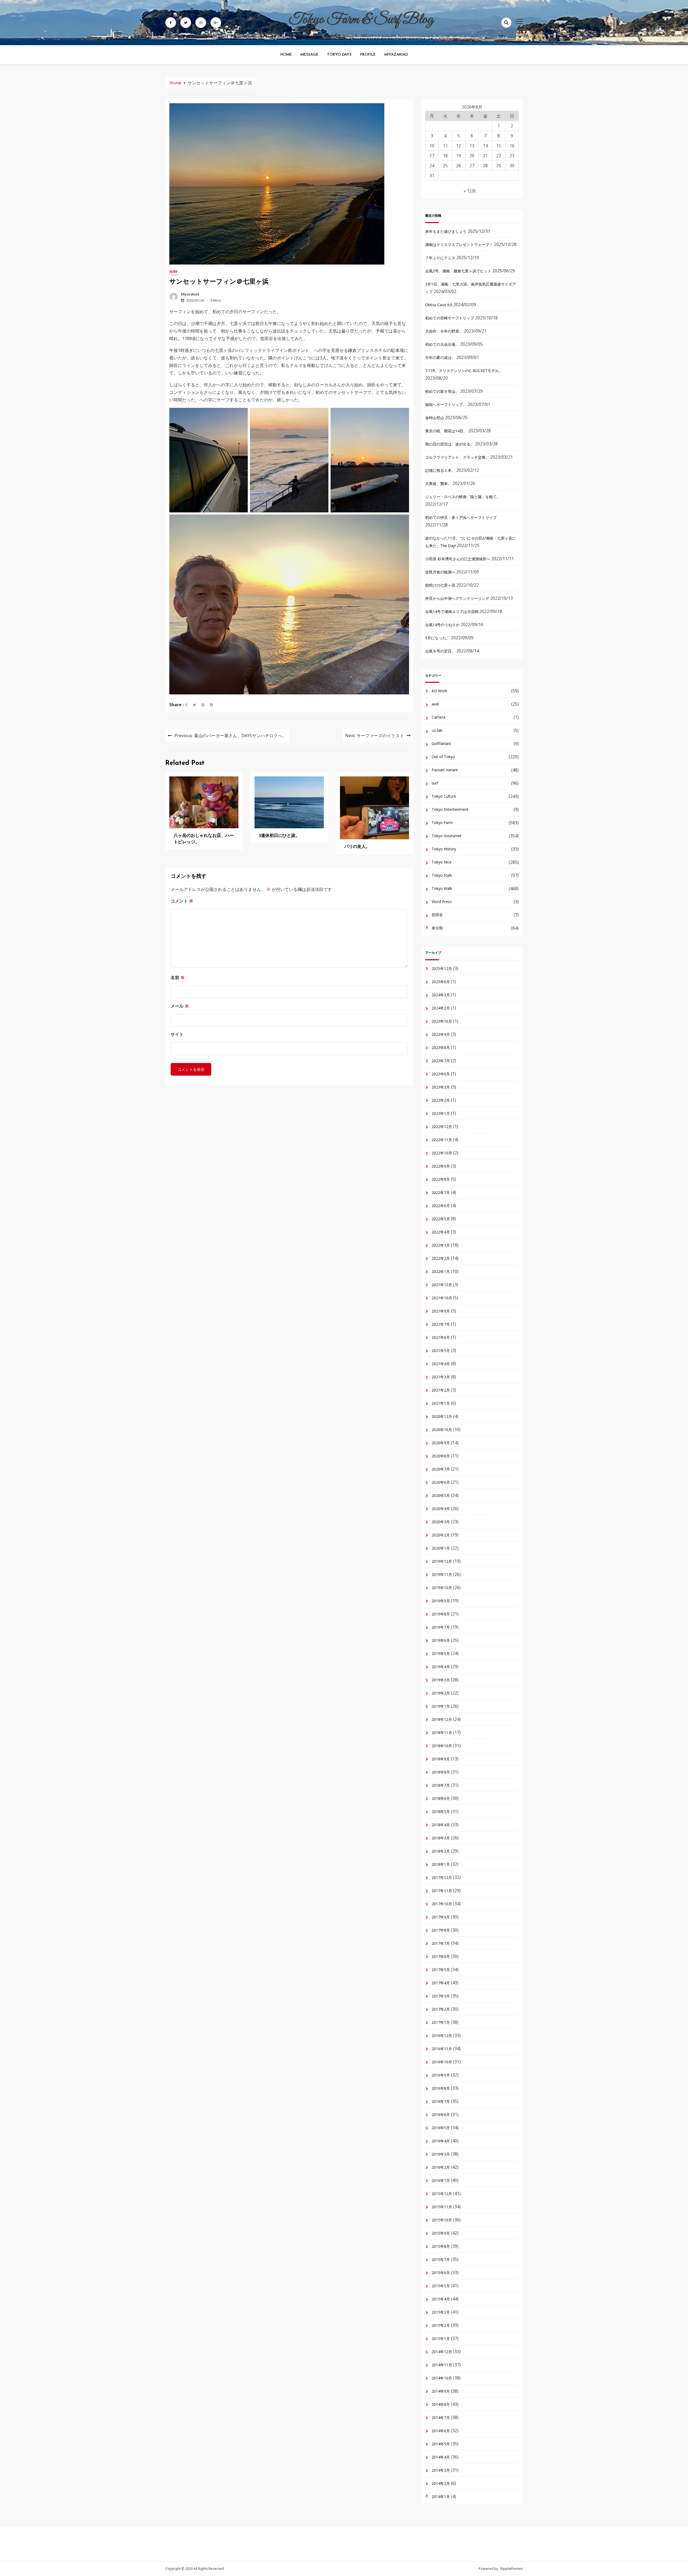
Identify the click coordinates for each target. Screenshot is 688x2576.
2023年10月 (442, 1021)
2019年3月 (441, 1680)
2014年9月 (441, 2391)
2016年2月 (441, 2167)
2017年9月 (441, 1917)
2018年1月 (441, 1864)
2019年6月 (441, 1640)
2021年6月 (441, 1337)
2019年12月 (442, 1561)
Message (309, 55)
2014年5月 (441, 2444)
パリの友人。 (357, 847)
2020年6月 (441, 1482)
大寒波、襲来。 (438, 484)
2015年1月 (441, 2338)
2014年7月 (441, 2418)
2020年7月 (441, 1469)
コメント (182, 901)
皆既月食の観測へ (440, 572)
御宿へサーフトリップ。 (446, 404)
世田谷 (437, 915)
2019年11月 (442, 1574)
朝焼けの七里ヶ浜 (440, 585)
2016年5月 (441, 2128)
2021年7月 (441, 1324)
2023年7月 (441, 1061)
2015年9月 (441, 2233)
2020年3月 (441, 1522)
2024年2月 (441, 1008)
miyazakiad (190, 294)
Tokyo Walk (442, 888)
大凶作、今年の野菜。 (444, 331)
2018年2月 (441, 1851)
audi (435, 704)
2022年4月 (441, 1232)
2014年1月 (441, 2497)
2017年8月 (441, 1930)
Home (286, 55)
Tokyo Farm (442, 823)
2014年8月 (441, 2404)
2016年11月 (442, 2049)
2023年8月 (441, 1048)
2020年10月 (442, 1430)
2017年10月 (442, 1904)
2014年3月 (441, 2470)
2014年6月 (441, 2431)
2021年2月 (441, 1390)
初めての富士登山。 (442, 391)
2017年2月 (441, 2009)
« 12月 (470, 191)
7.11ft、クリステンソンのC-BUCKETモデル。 (464, 371)
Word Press (442, 902)
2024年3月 (441, 995)
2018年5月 (441, 1812)
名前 (178, 977)
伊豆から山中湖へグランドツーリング (457, 598)
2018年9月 (441, 1759)
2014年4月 (441, 2457)
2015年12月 (442, 2194)
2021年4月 (441, 1364)
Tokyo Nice (442, 862)
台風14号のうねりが (442, 625)
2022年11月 (442, 1140)
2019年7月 (441, 1627)
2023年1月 (441, 1113)
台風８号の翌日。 (440, 651)
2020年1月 (441, 1548)
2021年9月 (441, 1311)
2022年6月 (441, 1206)
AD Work (439, 691)
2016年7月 (441, 2101)
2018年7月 (441, 1785)
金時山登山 (435, 418)
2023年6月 (441, 1074)
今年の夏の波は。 (440, 357)
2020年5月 (441, 1495)
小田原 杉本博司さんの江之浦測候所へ (458, 559)
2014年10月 (442, 2378)
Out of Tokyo (443, 757)
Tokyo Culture (444, 796)
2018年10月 (442, 1746)
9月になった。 (438, 638)
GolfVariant (441, 743)
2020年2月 (441, 1535)
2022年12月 (442, 1127)
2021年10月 (442, 1298)
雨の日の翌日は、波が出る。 (450, 444)
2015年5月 (441, 2286)
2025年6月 (441, 982)
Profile (368, 55)
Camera (438, 717)
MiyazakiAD (396, 55)
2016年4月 (441, 2141)
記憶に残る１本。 (440, 470)
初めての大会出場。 (442, 344)
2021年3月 (441, 1377)
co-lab (437, 730)
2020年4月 (441, 1509)
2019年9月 (441, 1601)
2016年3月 (441, 2154)
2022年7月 (441, 1192)
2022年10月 (442, 1153)
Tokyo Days (339, 55)
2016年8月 (441, 2088)
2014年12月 (442, 2352)
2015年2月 (441, 2325)
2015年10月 (442, 2220)
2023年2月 (441, 1100)
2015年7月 (441, 2259)
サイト (177, 1034)
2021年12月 (442, 1285)
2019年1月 (441, 1706)
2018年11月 (442, 1733)
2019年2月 (441, 1693)
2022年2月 (441, 1258)
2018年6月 (441, 1798)
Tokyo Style (442, 875)
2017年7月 (441, 1943)
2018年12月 (442, 1719)
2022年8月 (441, 1179)
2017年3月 (441, 1996)
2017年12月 (442, 1877)
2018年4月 (441, 1825)
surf (173, 272)
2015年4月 (441, 2299)
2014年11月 (442, 2365)
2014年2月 (441, 2483)
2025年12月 (442, 968)
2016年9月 (441, 2075)
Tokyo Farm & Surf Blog (361, 20)
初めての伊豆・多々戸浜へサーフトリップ (461, 517)
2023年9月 (441, 1034)
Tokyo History (444, 849)
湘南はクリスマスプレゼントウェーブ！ (459, 245)
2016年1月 (441, 2180)
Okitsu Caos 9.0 (439, 305)
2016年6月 (441, 2115)
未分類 (437, 928)
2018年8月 (441, 1772)
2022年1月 (441, 1271)
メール (180, 1006)
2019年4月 (441, 1667)
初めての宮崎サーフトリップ (450, 318)
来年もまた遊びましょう (446, 231)
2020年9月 (441, 1443)
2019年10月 (442, 1588)
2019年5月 (441, 1653)
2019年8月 (441, 1614)
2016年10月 (442, 2062)
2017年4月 (441, 1983)
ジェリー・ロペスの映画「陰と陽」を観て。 (463, 497)
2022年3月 (441, 1245)
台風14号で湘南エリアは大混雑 (452, 611)
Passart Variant (445, 770)
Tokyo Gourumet (447, 836)
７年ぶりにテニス (440, 258)
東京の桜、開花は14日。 (446, 431)
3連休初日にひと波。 (279, 836)
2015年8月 (441, 2246)
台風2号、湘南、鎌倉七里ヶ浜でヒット (458, 271)
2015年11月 (442, 2207)
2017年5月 (441, 1970)
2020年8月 (441, 1456)
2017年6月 (441, 1956)
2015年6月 (441, 2273)
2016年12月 (442, 2036)
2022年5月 (441, 1219)
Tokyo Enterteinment (450, 809)
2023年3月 (441, 1087)
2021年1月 (441, 1403)
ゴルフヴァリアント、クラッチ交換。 (457, 457)
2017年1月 (441, 2022)
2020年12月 (442, 1416)
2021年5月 (441, 1351)
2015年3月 (441, 2312)
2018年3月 (441, 1838)
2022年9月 (441, 1166)
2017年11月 (442, 1891)
